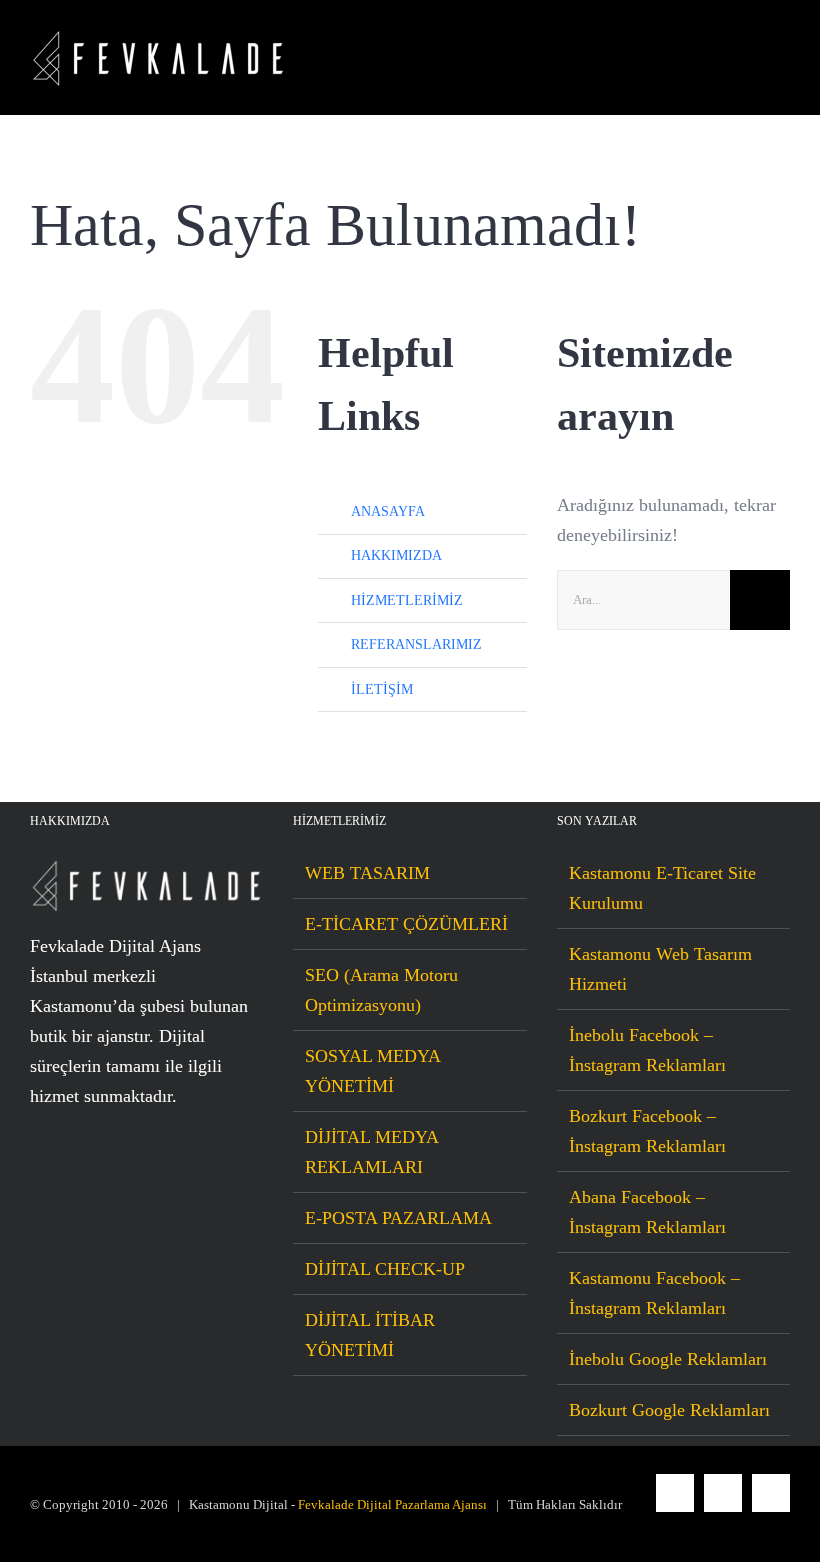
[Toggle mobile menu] (782, 58)
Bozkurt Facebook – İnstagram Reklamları (647, 1131)
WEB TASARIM (367, 873)
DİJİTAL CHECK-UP (385, 1269)
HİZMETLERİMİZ (407, 600)
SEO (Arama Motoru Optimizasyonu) (381, 990)
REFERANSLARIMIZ (416, 644)
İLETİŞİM (382, 689)
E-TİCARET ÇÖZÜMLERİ (406, 924)
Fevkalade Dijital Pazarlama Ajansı (392, 1504)
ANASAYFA (388, 511)
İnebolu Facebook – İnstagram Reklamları (647, 1050)
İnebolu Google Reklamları (668, 1359)
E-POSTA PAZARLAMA (398, 1218)
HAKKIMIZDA (396, 555)
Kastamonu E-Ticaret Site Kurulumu (662, 888)
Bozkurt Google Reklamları (669, 1410)
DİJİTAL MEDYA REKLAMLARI (371, 1152)
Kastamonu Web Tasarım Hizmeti (660, 969)
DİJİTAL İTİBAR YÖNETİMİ (370, 1335)
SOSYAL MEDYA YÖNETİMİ (372, 1071)
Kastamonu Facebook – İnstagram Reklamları (654, 1293)
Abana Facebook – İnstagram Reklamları (647, 1212)
